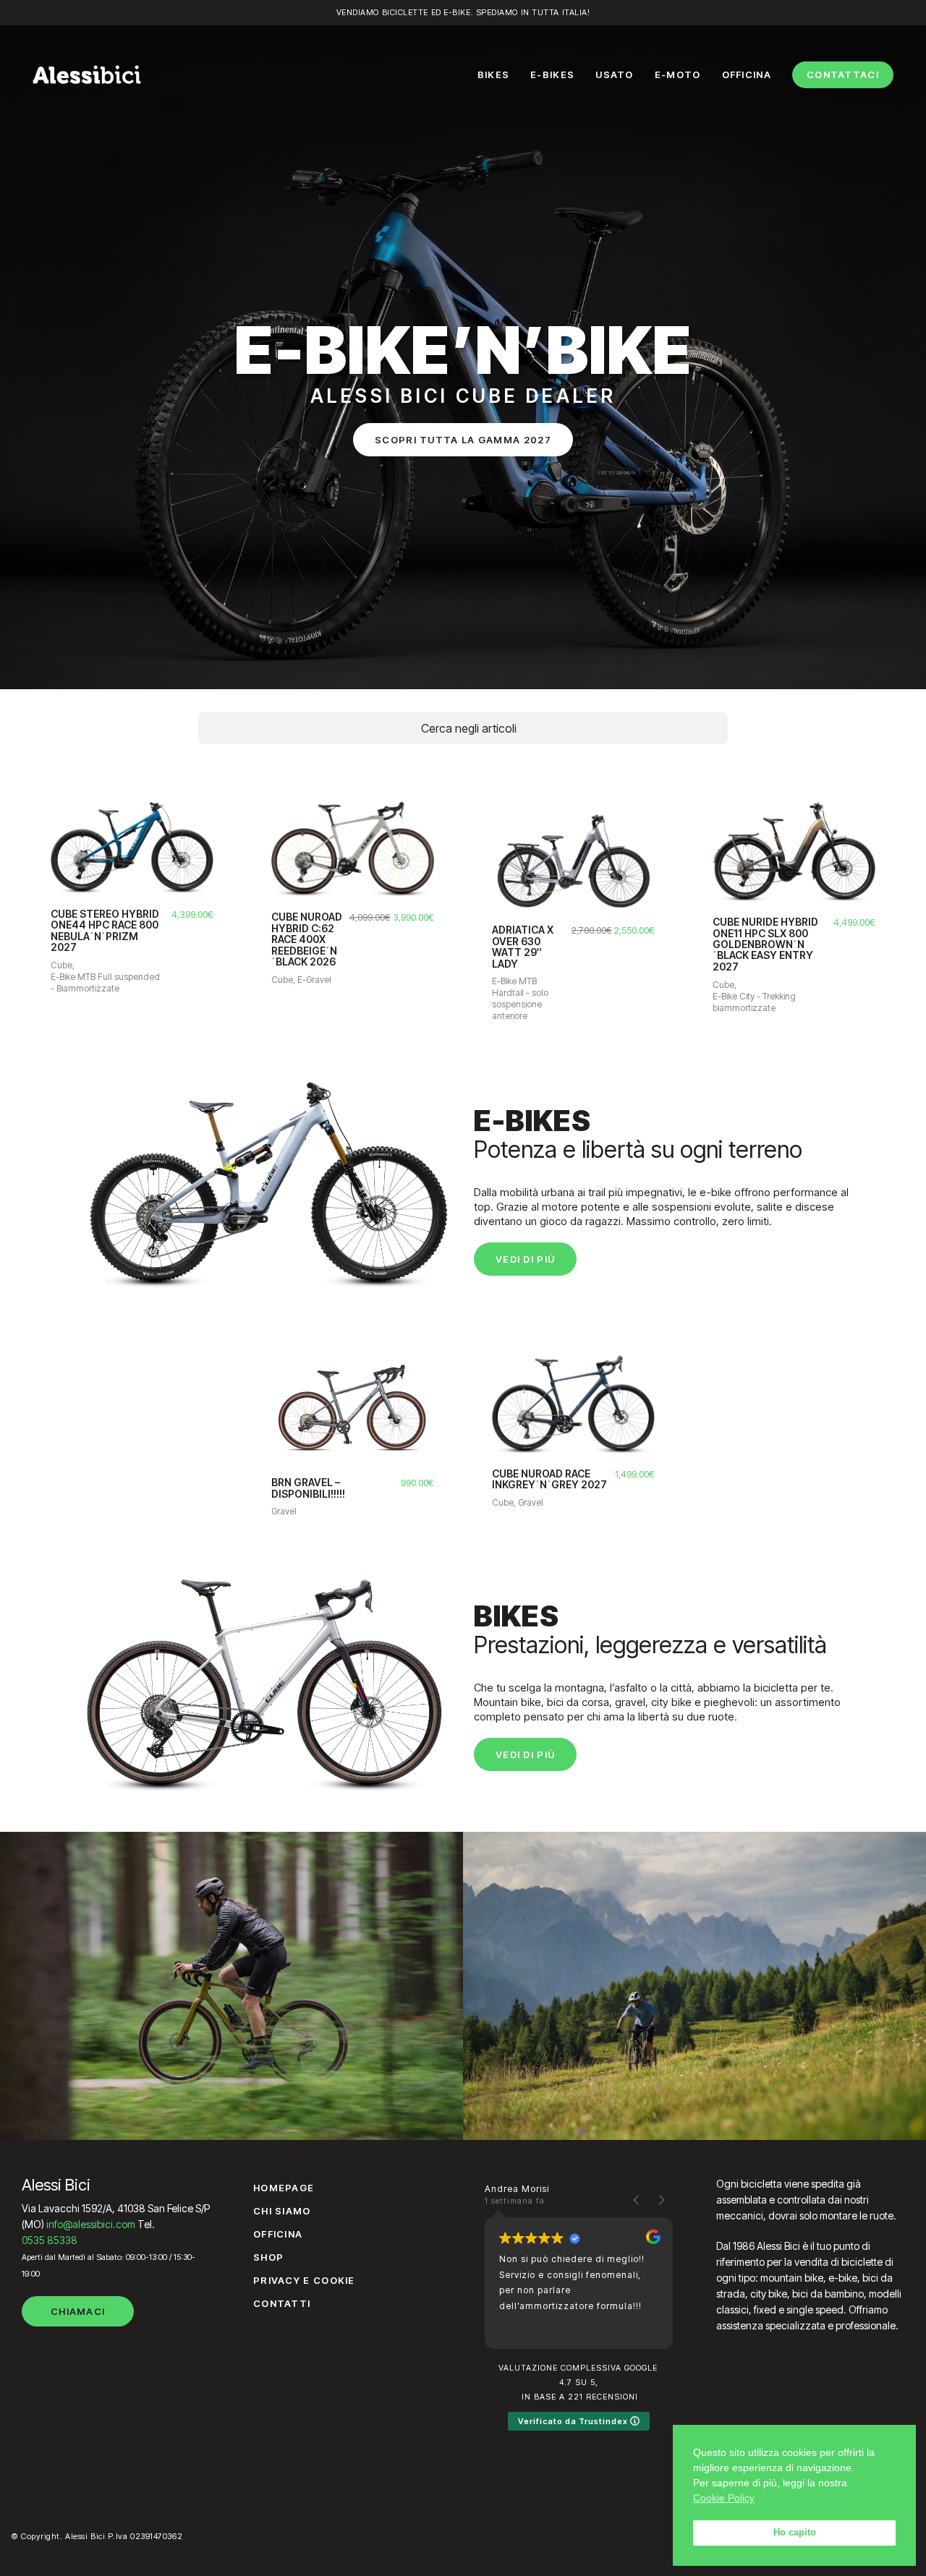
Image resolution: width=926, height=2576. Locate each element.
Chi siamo (282, 2211)
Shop (268, 2257)
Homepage (284, 2188)
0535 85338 (50, 2240)
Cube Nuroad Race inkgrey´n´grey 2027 (549, 1479)
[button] (661, 2200)
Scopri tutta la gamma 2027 (463, 440)
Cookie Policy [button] (724, 2498)
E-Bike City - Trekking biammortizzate (754, 1002)
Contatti (282, 2303)
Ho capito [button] (795, 2533)
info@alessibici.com (91, 2224)
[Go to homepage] (87, 74)
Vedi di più (525, 1259)
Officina (278, 2234)
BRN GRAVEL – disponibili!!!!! (308, 1488)
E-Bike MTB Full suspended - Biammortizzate (105, 982)
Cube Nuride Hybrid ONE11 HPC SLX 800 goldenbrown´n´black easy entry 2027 (765, 944)
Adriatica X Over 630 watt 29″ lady (523, 947)
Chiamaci (78, 2311)
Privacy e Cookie (304, 2280)
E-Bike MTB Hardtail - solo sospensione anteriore (520, 998)
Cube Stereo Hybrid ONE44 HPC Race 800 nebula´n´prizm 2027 (105, 931)
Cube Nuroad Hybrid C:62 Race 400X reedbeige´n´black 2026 (307, 939)
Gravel (284, 1511)
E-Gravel (314, 980)
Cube (61, 965)
